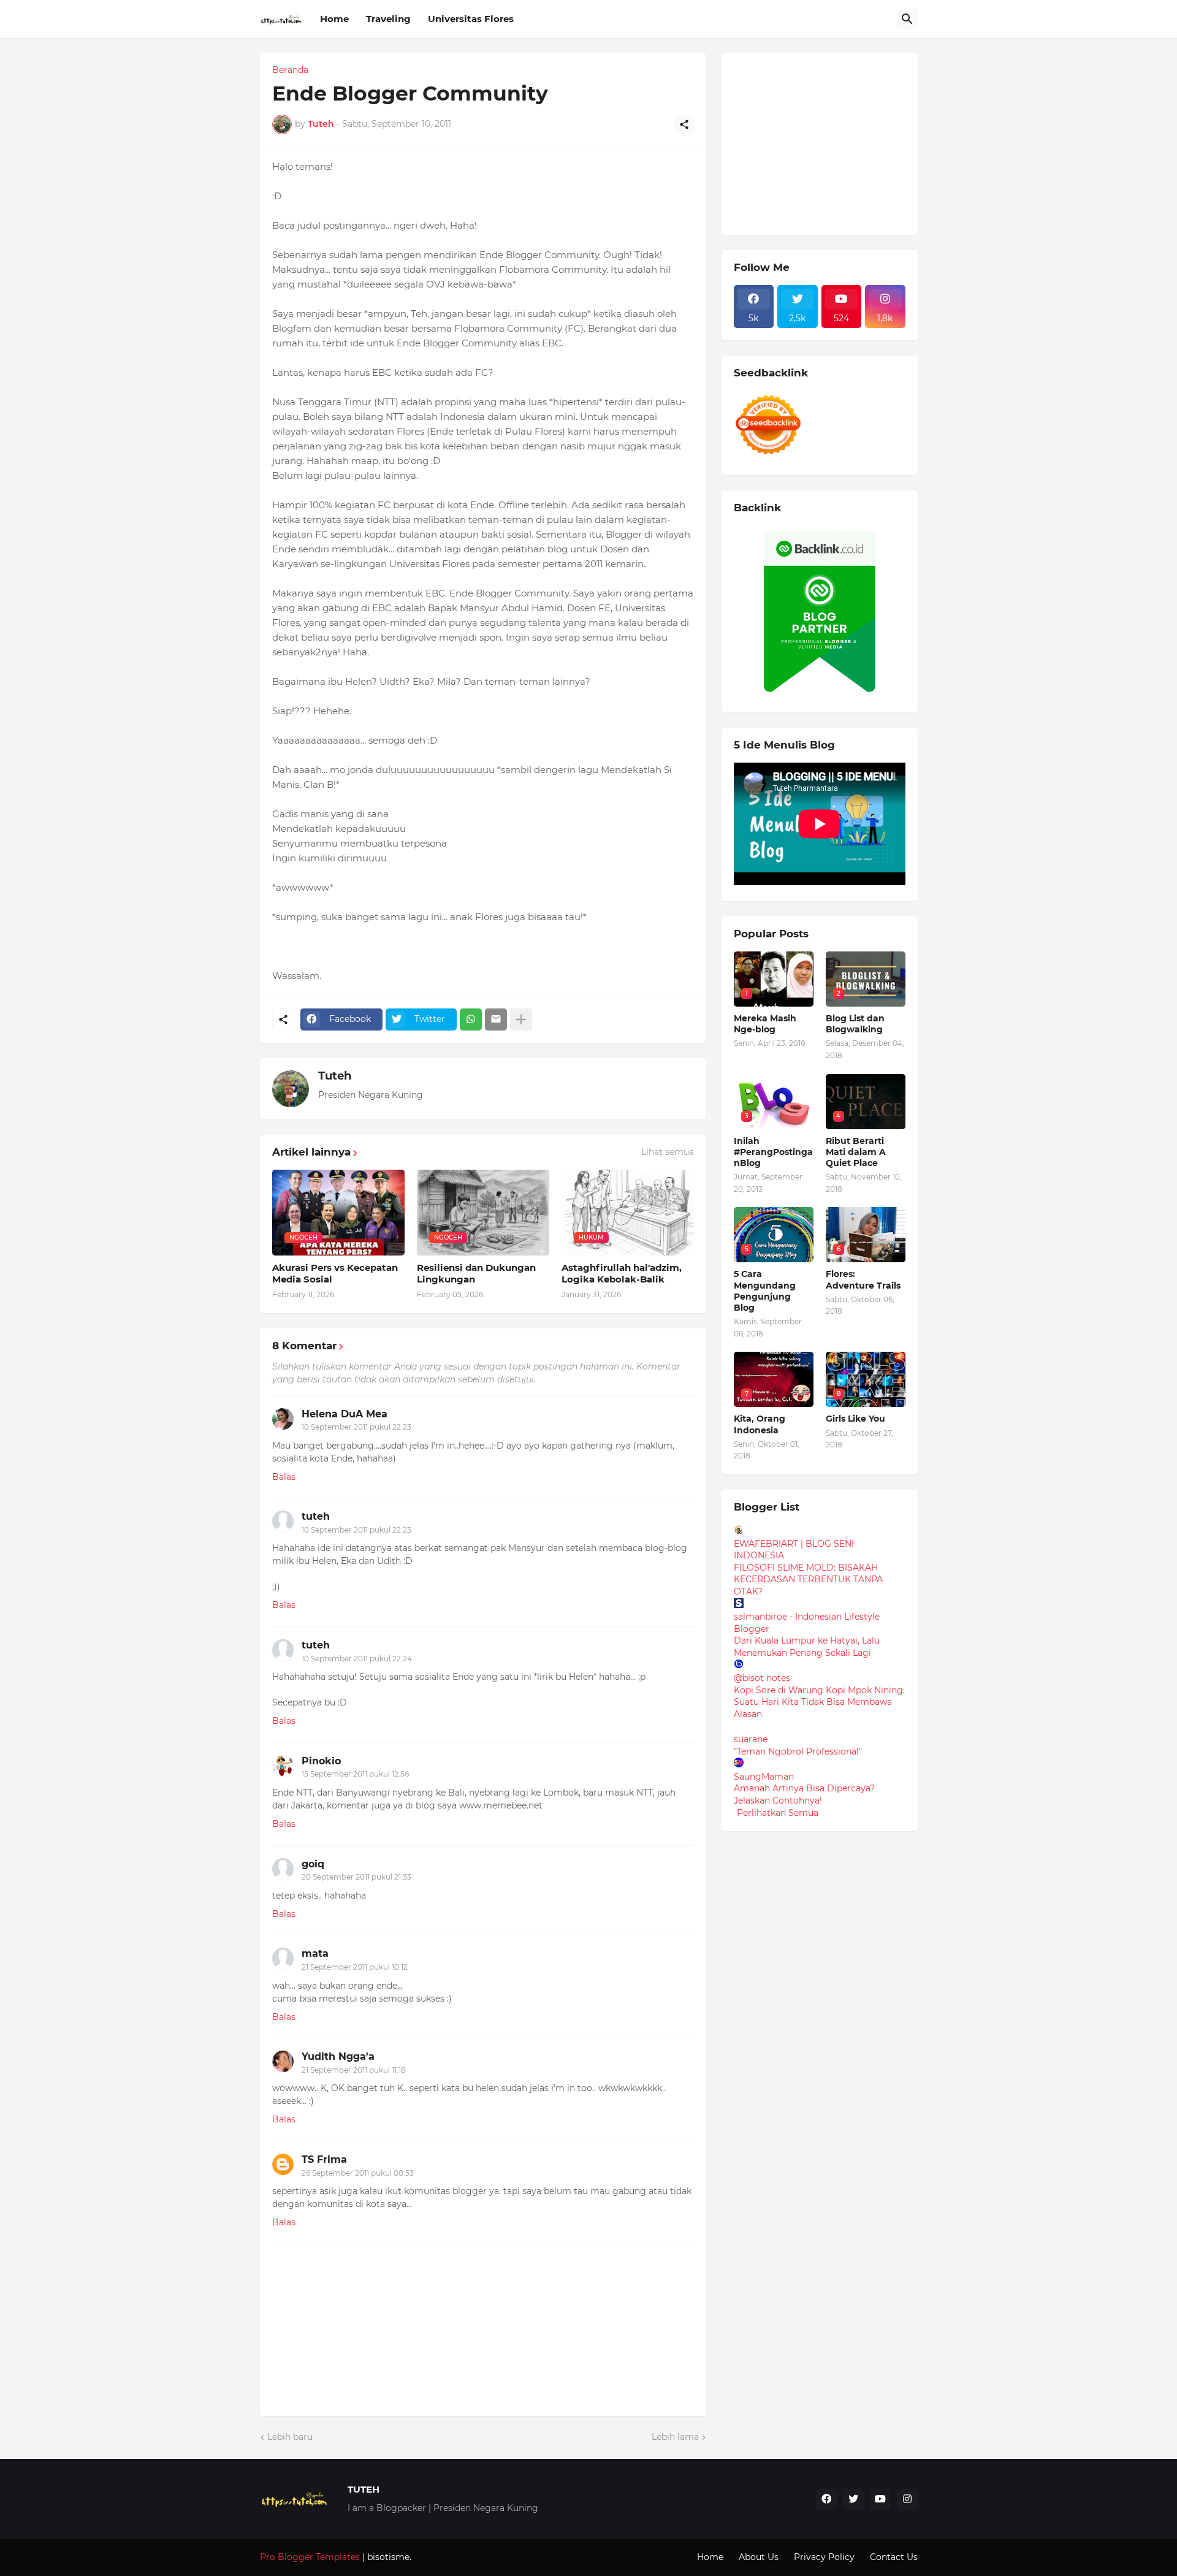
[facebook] (826, 2499)
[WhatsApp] (471, 1019)
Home (334, 19)
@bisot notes (762, 1678)
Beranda (290, 70)
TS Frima (324, 2159)
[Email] (496, 1019)
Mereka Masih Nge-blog (765, 1024)
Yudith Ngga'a (338, 2056)
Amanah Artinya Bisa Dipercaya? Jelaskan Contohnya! (804, 1794)
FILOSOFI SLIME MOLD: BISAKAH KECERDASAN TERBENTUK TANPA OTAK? (808, 1580)
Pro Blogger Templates (310, 2557)
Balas (284, 1477)
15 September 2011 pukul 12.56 (355, 1774)
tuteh (316, 1516)
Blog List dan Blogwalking (855, 1024)
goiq (313, 1864)
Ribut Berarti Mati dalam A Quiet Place (856, 1152)
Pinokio (321, 1761)
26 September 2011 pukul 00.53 (358, 2173)
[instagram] (907, 2499)
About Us (759, 2557)
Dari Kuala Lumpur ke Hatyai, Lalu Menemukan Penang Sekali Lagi (807, 1647)
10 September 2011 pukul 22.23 (356, 1427)
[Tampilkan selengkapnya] (521, 1019)
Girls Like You (855, 1419)
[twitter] (853, 2499)
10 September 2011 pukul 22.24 (357, 1659)
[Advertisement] (826, 142)
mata (315, 1953)
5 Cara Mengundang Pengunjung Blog (765, 1291)
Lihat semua (668, 1152)
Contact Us (894, 2557)
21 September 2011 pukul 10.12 (355, 1967)
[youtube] (880, 2499)
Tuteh (335, 1076)
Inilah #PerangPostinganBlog (773, 1152)
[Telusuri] (907, 19)
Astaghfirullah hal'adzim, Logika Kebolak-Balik (622, 1274)
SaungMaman (764, 1777)
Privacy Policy (824, 2557)
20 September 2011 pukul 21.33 (356, 1877)
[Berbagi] (684, 124)
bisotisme (387, 2557)
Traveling (388, 19)
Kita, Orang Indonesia (760, 1424)
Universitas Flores (471, 19)
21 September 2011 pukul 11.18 (354, 2070)
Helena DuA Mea (345, 1414)
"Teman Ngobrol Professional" (798, 1751)
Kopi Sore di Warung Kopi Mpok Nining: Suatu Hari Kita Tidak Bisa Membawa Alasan (819, 1702)
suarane (751, 1739)
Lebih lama (675, 2437)
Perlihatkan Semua (778, 1813)
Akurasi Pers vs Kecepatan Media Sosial (335, 1274)
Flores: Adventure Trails (863, 1279)
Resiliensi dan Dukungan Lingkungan (476, 1274)
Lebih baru (290, 2437)
